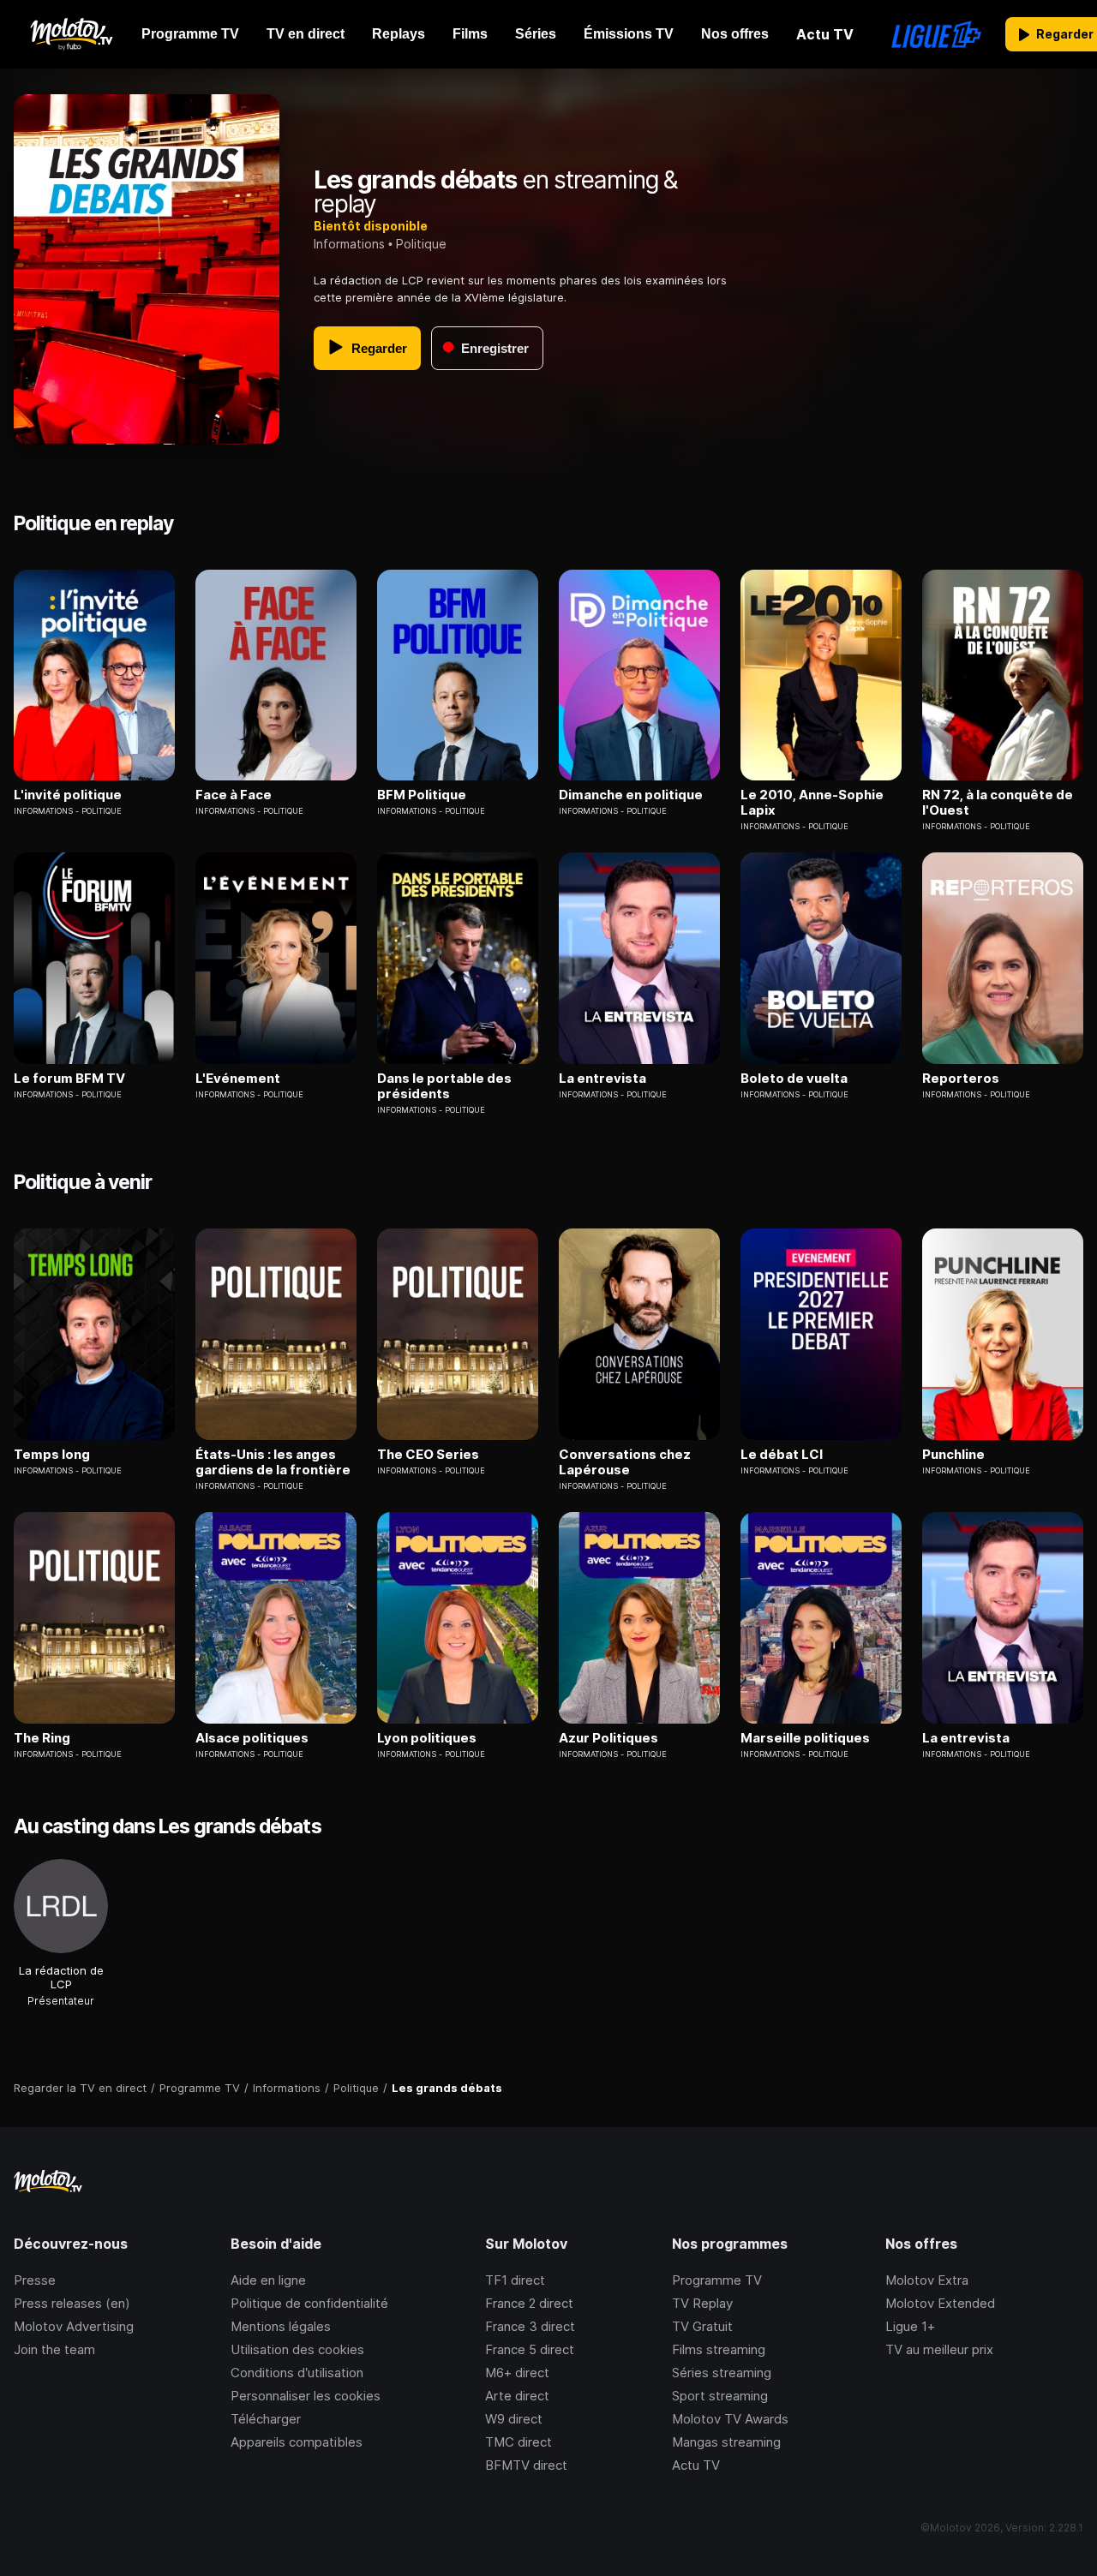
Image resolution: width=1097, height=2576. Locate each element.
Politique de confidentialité (309, 2303)
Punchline (953, 1455)
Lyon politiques (427, 1738)
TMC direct (519, 2442)
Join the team (54, 2349)
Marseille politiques (805, 1738)
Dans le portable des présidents (444, 1086)
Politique (421, 244)
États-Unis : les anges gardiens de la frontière (273, 1462)
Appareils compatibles (297, 2442)
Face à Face (234, 795)
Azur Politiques (608, 1738)
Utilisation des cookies (297, 2349)
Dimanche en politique (631, 795)
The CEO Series (428, 1455)
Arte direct (517, 2396)
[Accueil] (71, 34)
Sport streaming (720, 2396)
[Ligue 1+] (936, 34)
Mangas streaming (726, 2442)
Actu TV (696, 2465)
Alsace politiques (252, 1738)
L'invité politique (68, 795)
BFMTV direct (526, 2465)
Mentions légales (281, 2326)
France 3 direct (530, 2326)
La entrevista (602, 1079)
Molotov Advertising (74, 2326)
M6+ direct (517, 2373)
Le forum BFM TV (69, 1079)
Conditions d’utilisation (297, 2373)
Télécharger (266, 2419)
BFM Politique (422, 795)
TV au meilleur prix (939, 2349)
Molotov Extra (927, 2280)
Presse (35, 2280)
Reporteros (961, 1079)
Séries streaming (722, 2373)
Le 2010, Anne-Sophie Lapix (812, 803)
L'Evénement (238, 1079)
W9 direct (514, 2419)
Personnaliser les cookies (306, 2396)
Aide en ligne (268, 2280)
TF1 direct (515, 2280)
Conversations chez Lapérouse (625, 1462)
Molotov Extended (940, 2303)
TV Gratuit (702, 2326)
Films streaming (719, 2349)
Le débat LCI (782, 1455)
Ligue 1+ (910, 2326)
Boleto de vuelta (794, 1079)
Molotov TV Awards (730, 2419)
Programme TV (717, 2280)
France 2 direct (529, 2303)
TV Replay (702, 2303)
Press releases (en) (72, 2303)
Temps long (52, 1455)
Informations (349, 244)
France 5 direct (530, 2349)
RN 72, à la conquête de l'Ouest (998, 803)
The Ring (42, 1738)
